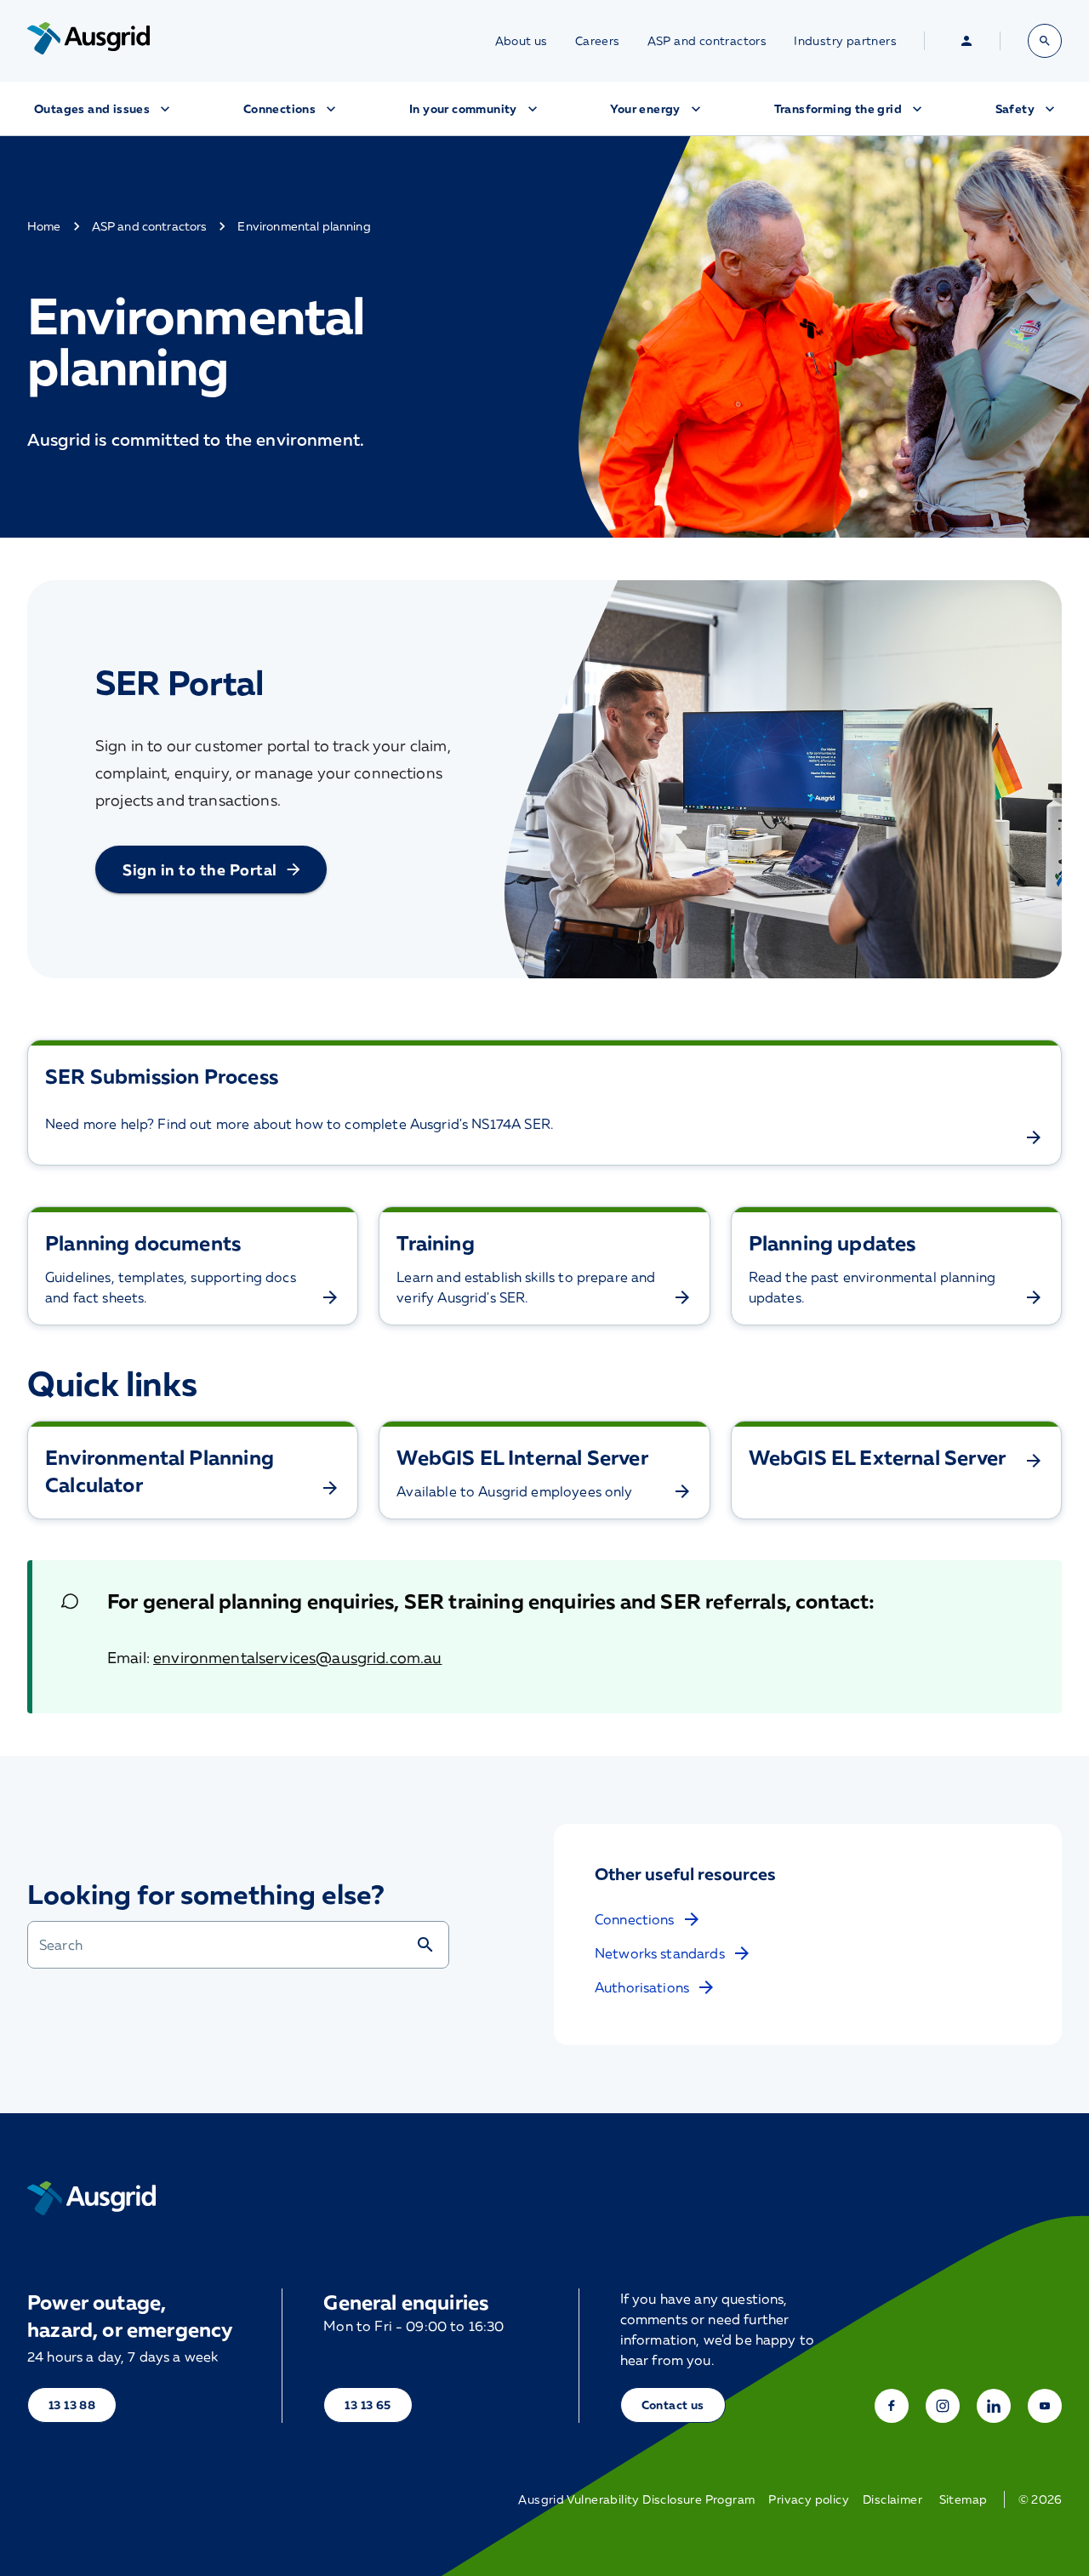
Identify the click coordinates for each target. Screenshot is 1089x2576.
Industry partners (845, 41)
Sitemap (964, 2499)
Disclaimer (892, 2499)
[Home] (91, 2198)
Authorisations (642, 1987)
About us (522, 41)
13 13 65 (368, 2405)
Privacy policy (809, 2499)
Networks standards (660, 1953)
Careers (598, 41)
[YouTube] (1045, 2406)
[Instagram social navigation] (943, 2406)
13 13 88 (72, 2405)
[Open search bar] (1045, 41)
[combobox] (222, 1945)
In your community (463, 108)
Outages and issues (92, 108)
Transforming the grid (838, 108)
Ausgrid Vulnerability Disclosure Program (636, 2499)
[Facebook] (892, 2406)
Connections (279, 108)
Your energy (645, 108)
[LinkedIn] (994, 2406)
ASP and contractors (707, 41)
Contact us (673, 2405)
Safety (1015, 108)
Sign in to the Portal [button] (200, 869)
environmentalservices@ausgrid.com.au (297, 1657)
